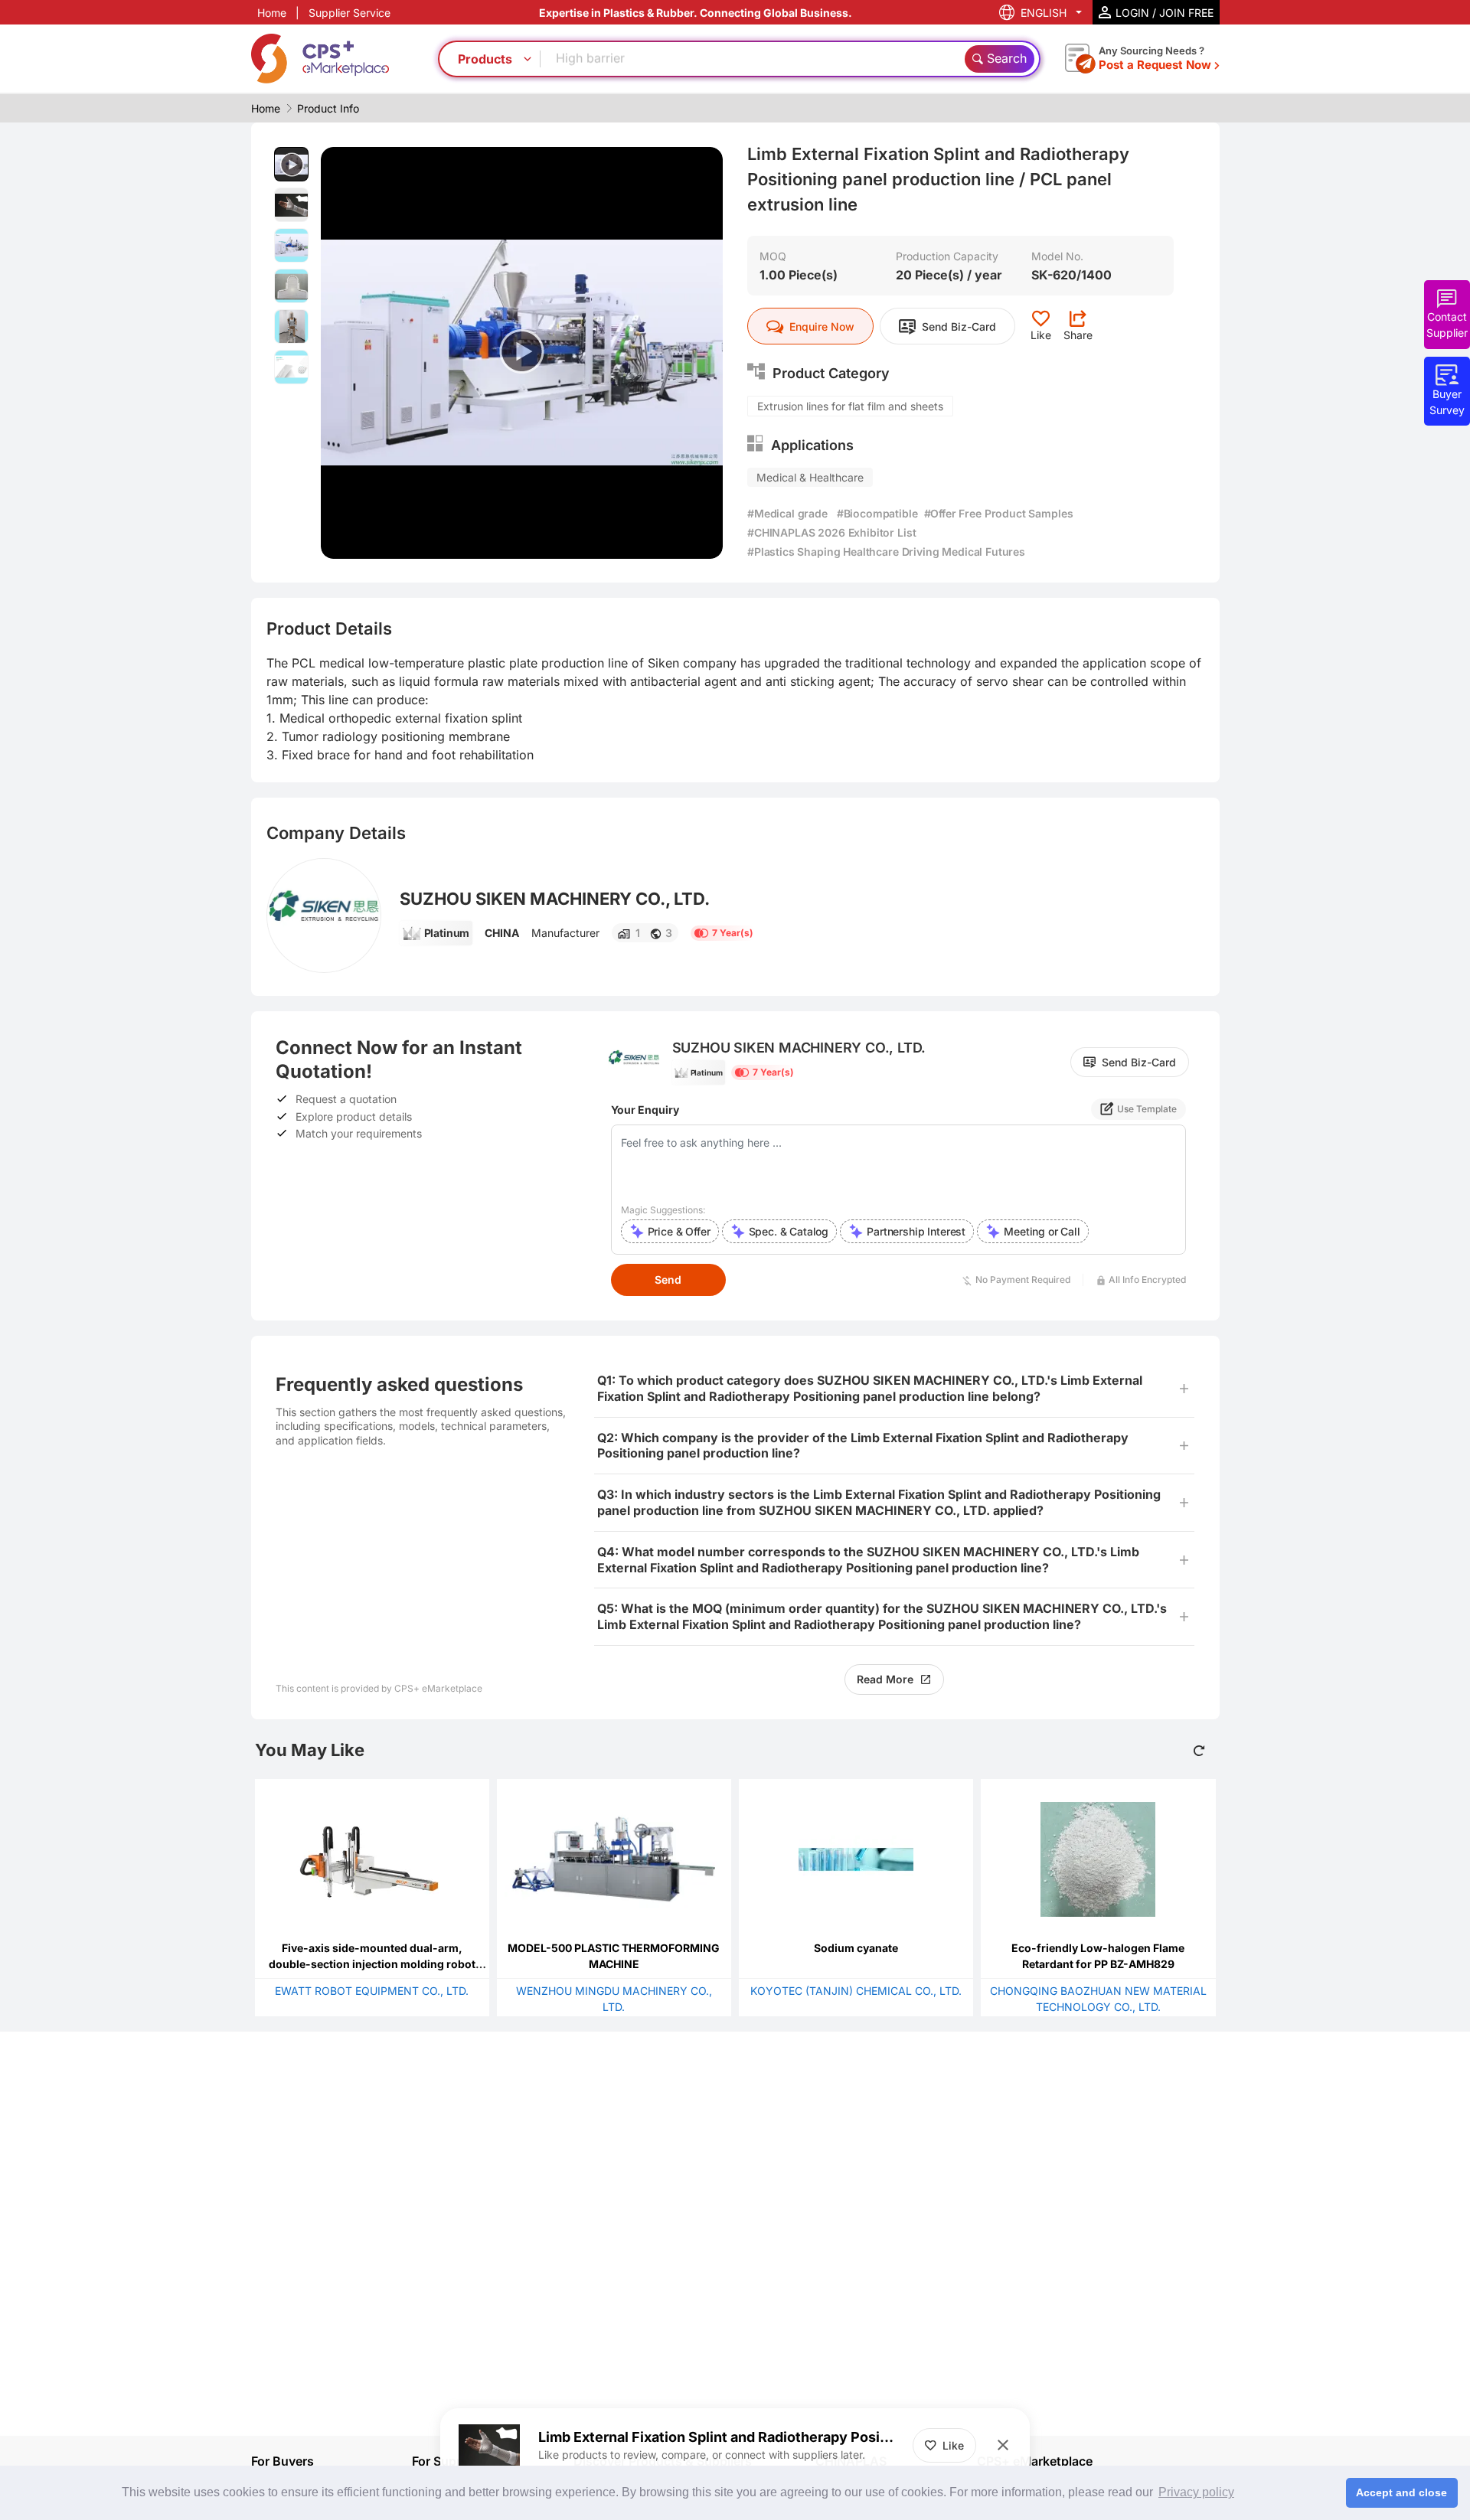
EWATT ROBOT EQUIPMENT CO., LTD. (372, 1991)
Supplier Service (350, 13)
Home (272, 13)
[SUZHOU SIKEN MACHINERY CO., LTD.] (324, 916)
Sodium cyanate (856, 1948)
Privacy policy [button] (1196, 2492)
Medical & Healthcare (810, 477)
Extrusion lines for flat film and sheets (850, 406)
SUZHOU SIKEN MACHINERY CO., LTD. (555, 899)
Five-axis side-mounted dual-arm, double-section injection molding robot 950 (372, 1964)
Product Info (328, 108)
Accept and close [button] (1401, 2492)
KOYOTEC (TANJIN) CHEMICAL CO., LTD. (856, 1991)
